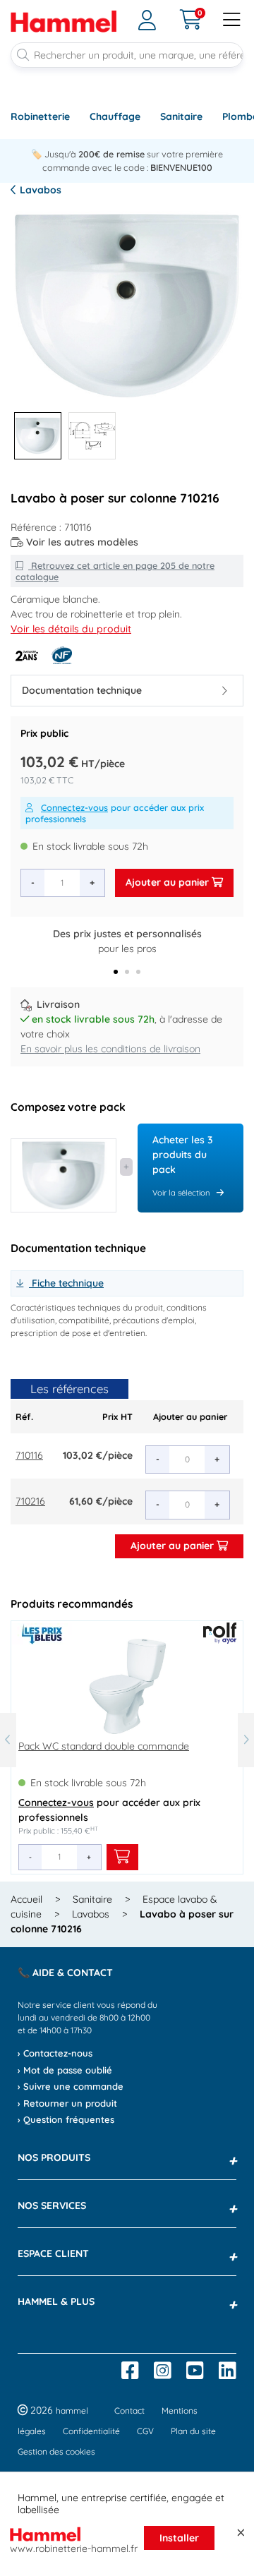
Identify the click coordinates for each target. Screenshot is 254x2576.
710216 (30, 1501)
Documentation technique (82, 690)
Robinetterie (40, 116)
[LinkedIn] (228, 2371)
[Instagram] (163, 2371)
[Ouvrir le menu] (232, 21)
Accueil (26, 1899)
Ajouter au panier (169, 882)
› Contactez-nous (55, 2053)
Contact (129, 2411)
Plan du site (193, 2431)
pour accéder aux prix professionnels (115, 813)
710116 (29, 1455)
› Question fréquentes (66, 2119)
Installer (179, 2538)
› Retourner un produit (67, 2103)
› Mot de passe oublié (65, 2070)
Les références (69, 1389)
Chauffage (115, 116)
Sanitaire (181, 116)
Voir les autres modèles (82, 542)
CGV (145, 2431)
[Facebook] (130, 2371)
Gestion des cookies (56, 2451)
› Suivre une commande (71, 2086)
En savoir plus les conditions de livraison (110, 1049)
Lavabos (39, 190)
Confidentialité (91, 2431)
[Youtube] (195, 2371)
